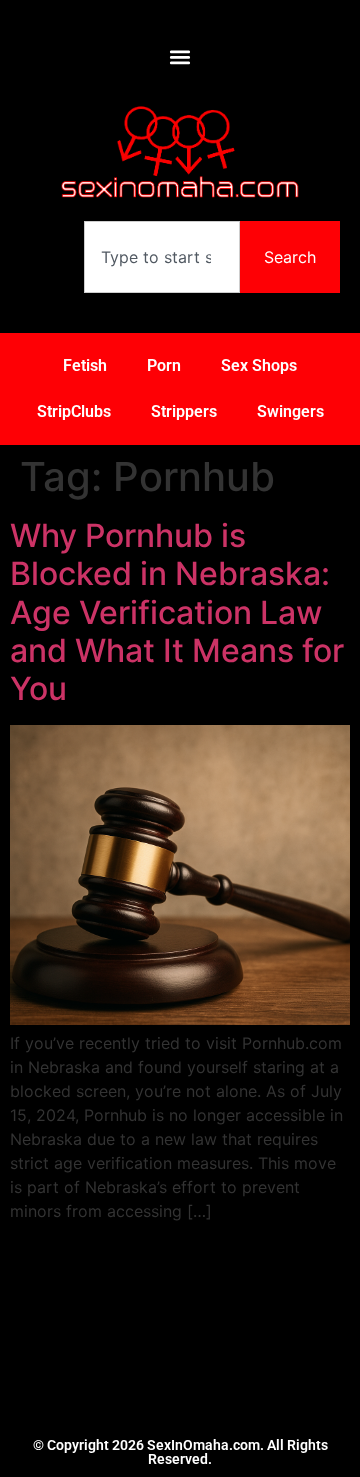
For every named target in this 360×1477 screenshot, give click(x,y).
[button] (180, 56)
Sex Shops (259, 365)
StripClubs (74, 411)
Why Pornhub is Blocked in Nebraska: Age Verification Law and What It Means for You (177, 612)
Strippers (184, 411)
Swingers (290, 411)
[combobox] (162, 257)
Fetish (85, 365)
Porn (164, 365)
